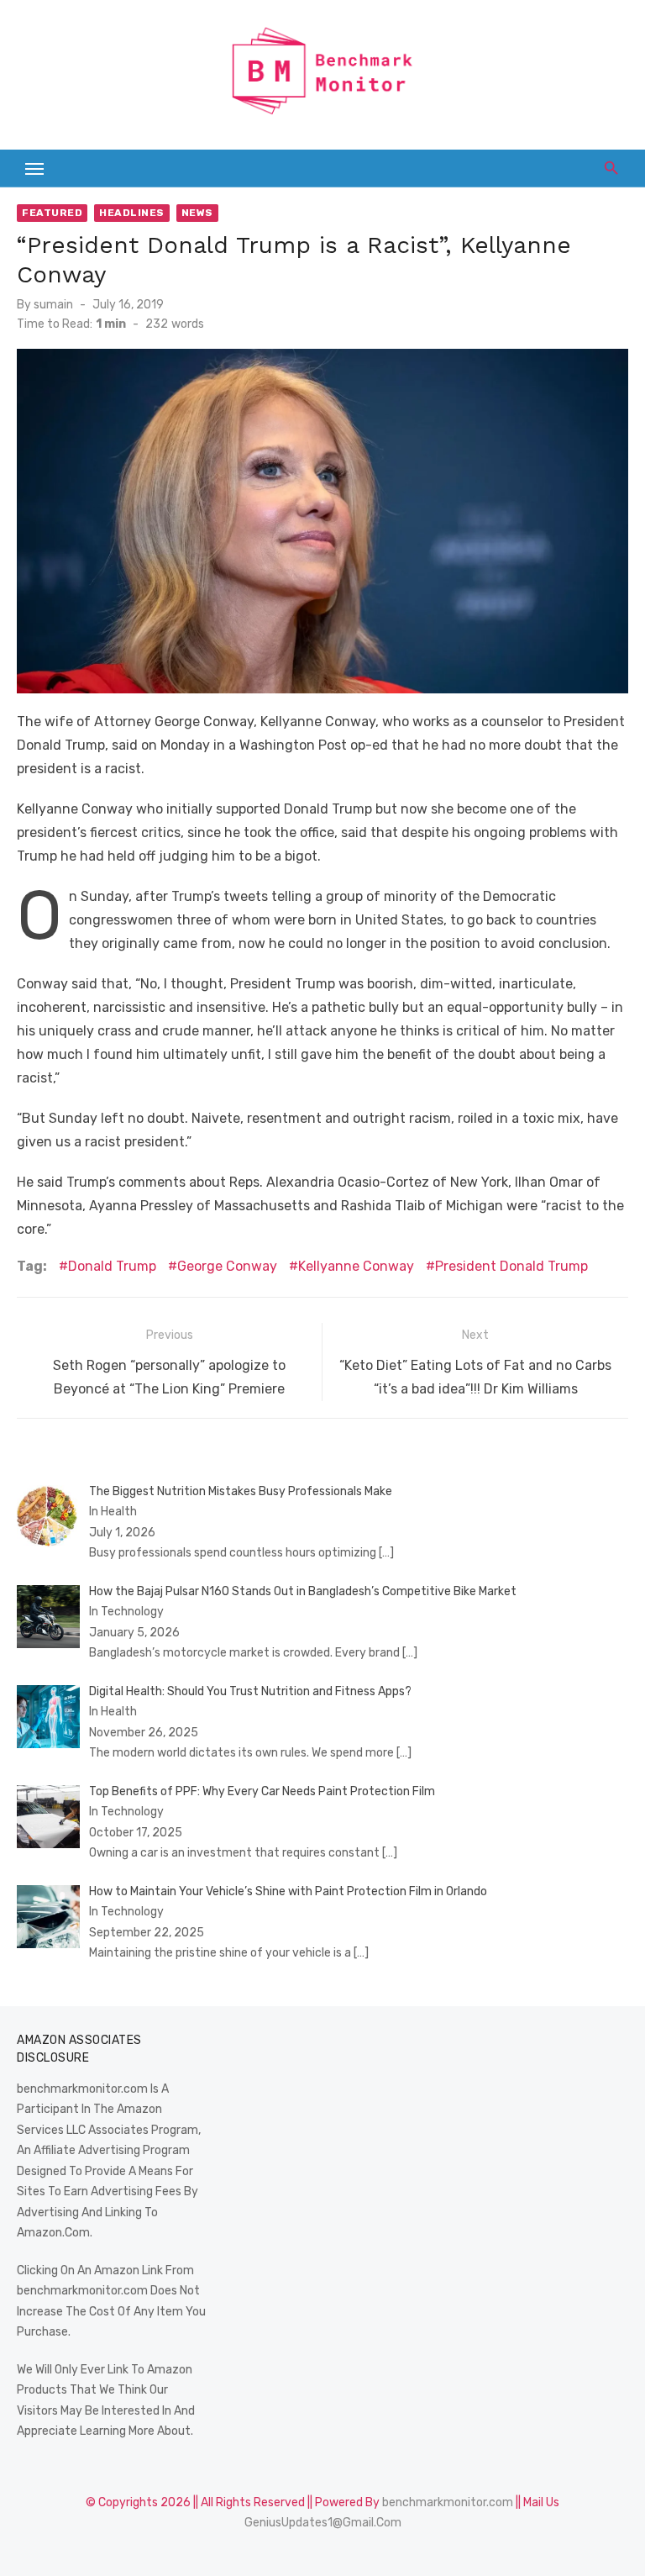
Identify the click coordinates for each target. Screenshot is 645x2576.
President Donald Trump (511, 1266)
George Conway (227, 1266)
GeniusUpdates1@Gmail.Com (323, 2523)
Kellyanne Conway (356, 1266)
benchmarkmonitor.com (448, 2502)
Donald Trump (112, 1266)
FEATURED (52, 213)
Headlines (132, 213)
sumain (53, 305)
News (197, 213)
